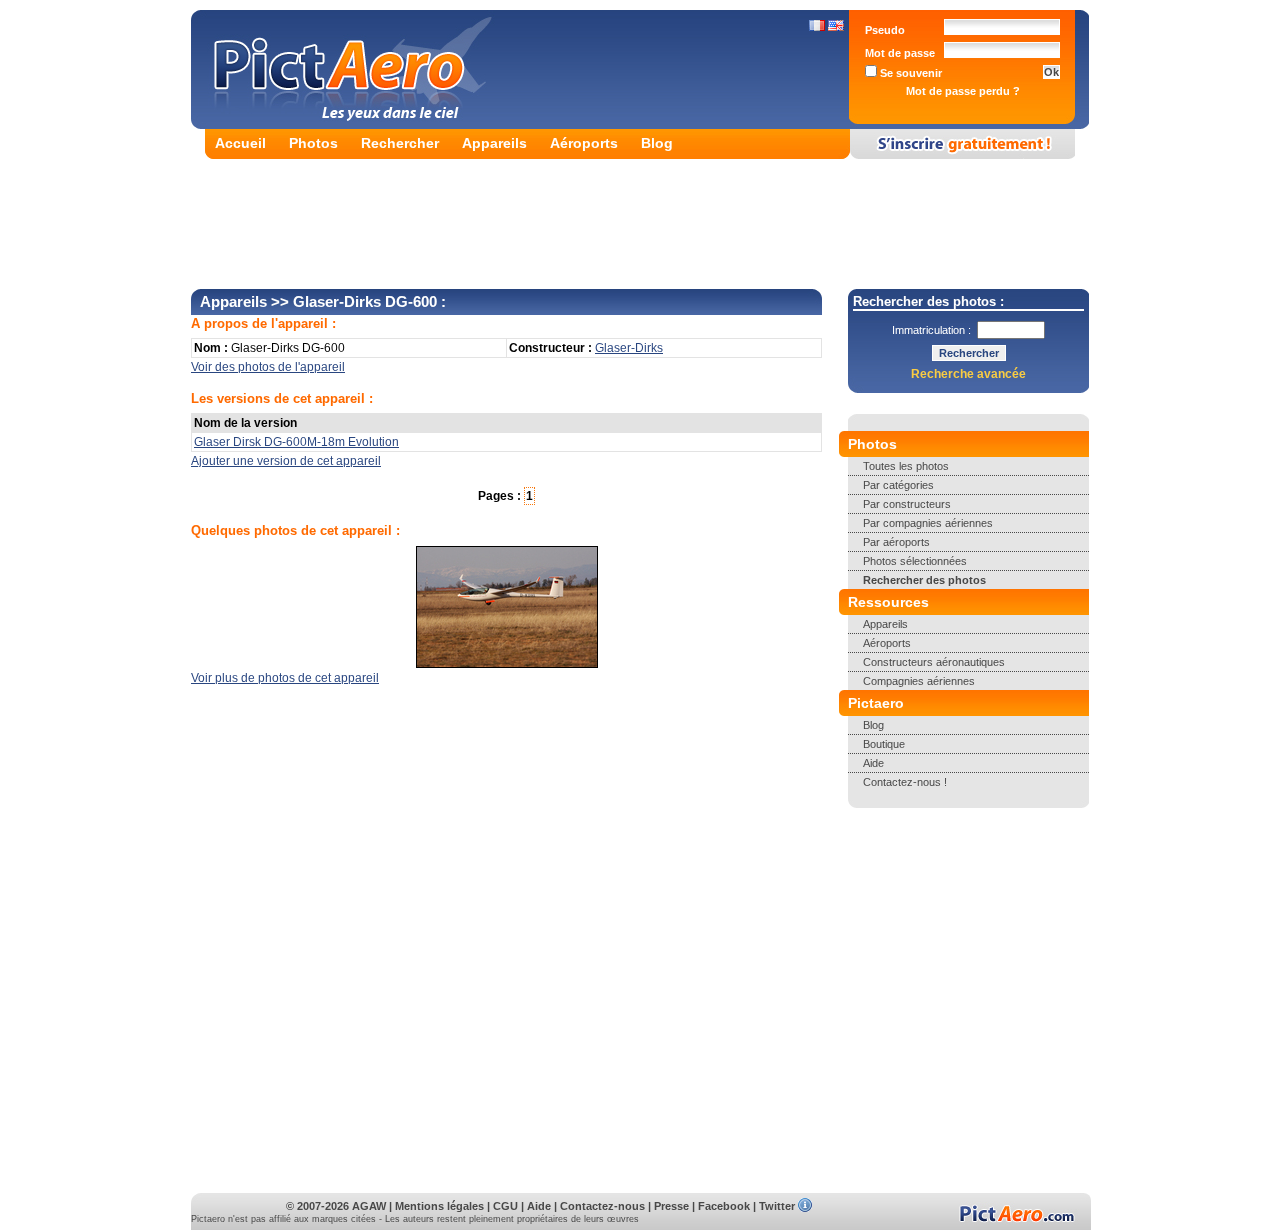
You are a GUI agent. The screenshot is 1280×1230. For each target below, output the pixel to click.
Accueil (240, 143)
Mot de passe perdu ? (963, 91)
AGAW (369, 1206)
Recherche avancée (968, 374)
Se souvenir (909, 73)
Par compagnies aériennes (928, 523)
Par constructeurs (907, 504)
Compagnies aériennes (919, 681)
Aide (873, 763)
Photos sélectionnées (915, 561)
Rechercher (400, 143)
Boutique (884, 744)
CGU (505, 1206)
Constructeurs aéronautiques (934, 662)
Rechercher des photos (924, 580)
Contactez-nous (602, 1206)
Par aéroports (896, 542)
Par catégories (898, 485)
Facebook (724, 1206)
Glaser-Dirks (629, 348)
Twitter (777, 1206)
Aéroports (584, 143)
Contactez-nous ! (905, 782)
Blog (657, 143)
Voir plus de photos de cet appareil (285, 678)
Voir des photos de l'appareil (268, 367)
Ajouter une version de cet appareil (286, 461)
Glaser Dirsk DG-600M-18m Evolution (296, 442)
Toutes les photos (906, 466)
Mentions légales (439, 1206)
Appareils (494, 143)
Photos (313, 143)
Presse (671, 1206)
